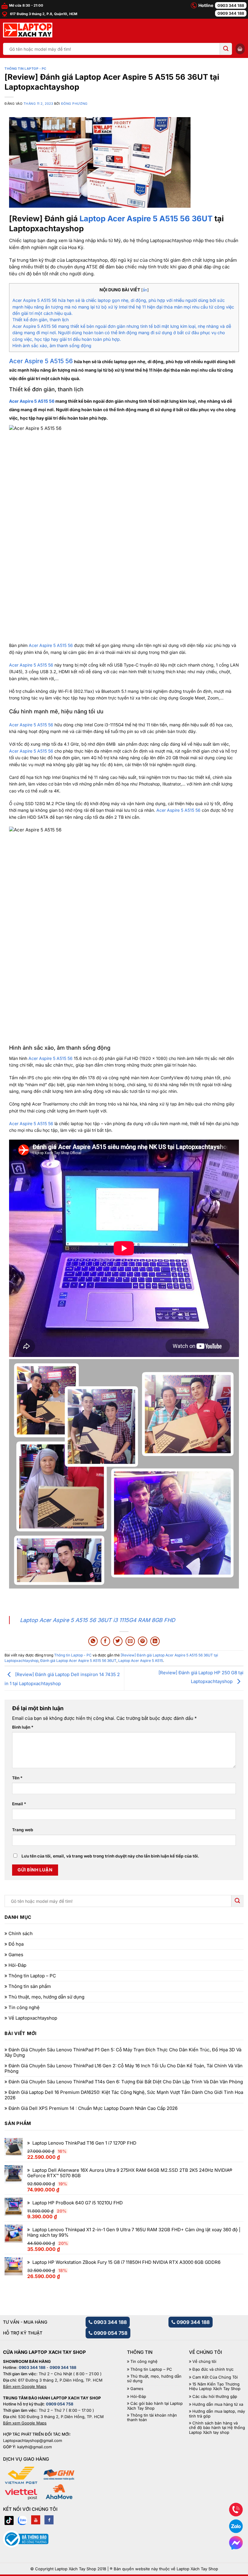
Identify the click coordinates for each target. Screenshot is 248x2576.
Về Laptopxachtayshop (33, 2018)
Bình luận (23, 1727)
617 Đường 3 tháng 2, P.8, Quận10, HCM (43, 14)
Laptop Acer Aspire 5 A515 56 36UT (146, 218)
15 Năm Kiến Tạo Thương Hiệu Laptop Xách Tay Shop (215, 2387)
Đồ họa (16, 1944)
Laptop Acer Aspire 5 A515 (141, 1661)
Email (19, 1804)
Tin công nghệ (24, 2008)
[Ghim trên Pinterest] (143, 1641)
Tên (17, 1778)
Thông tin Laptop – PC (32, 1976)
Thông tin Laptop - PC (26, 69)
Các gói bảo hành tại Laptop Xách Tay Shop (155, 2406)
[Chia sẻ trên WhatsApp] (93, 1641)
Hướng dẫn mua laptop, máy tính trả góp (217, 2414)
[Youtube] (36, 2520)
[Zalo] (22, 2520)
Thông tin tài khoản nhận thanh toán (152, 2418)
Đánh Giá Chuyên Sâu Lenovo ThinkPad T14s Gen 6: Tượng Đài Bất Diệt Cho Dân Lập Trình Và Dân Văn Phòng (126, 2082)
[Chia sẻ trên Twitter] (118, 1641)
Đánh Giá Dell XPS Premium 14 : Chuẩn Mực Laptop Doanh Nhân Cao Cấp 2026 (93, 2108)
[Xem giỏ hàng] (240, 49)
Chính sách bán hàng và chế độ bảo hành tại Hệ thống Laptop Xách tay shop (217, 2428)
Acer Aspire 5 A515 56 (32, 401)
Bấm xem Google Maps (25, 2386)
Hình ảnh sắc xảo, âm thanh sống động (52, 346)
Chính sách (21, 1934)
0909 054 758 (110, 2333)
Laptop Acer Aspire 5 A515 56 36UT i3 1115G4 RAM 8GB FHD (98, 1620)
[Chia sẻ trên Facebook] (105, 1641)
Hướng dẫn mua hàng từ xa (218, 2404)
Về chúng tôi (204, 2362)
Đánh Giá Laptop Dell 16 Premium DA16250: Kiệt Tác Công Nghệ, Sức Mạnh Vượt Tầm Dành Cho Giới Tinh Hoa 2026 (124, 2095)
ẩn (145, 290)
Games (16, 1955)
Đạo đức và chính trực (213, 2369)
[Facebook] (49, 2520)
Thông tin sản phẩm (30, 1986)
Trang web (23, 1830)
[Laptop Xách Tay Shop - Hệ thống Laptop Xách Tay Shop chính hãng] (28, 30)
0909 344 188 (231, 13)
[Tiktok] (9, 2520)
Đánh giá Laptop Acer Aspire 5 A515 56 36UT (78, 1661)
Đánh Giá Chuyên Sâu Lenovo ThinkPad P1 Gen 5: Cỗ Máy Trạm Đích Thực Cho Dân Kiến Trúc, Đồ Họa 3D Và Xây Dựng (123, 2053)
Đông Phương (74, 104)
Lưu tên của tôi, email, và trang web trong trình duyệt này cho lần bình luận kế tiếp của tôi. (110, 1856)
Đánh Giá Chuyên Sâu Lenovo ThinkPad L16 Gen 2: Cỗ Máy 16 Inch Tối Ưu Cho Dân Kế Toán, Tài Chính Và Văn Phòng (124, 2069)
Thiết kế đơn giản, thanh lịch (41, 320)
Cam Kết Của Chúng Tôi (215, 2377)
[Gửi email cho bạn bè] (130, 1641)
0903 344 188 (231, 5)
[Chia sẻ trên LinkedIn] (155, 1641)
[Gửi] (226, 49)
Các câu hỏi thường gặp (215, 2397)
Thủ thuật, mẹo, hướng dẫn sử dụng (46, 1997)
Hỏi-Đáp (17, 1965)
